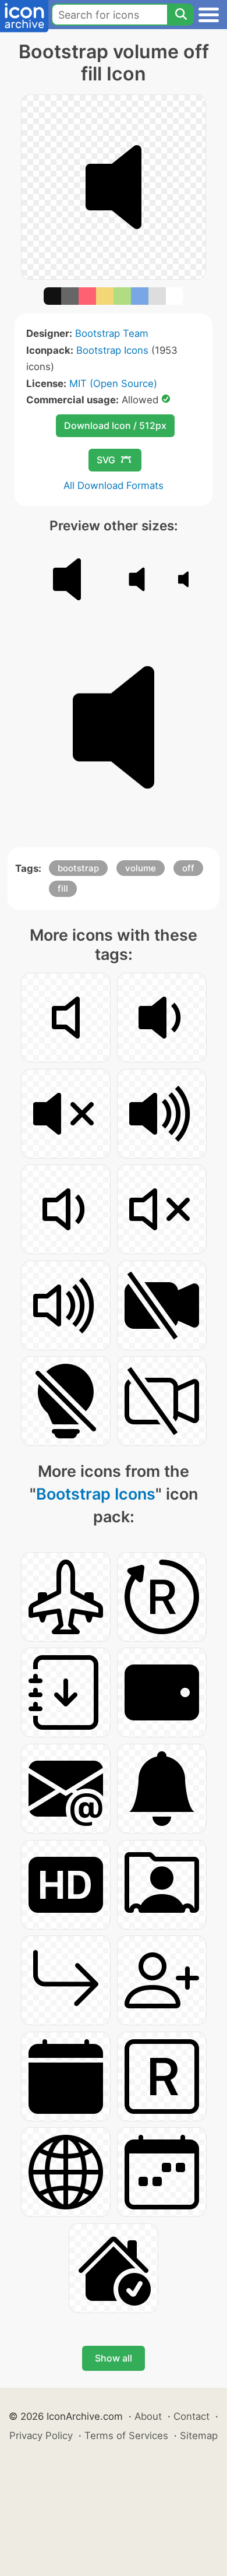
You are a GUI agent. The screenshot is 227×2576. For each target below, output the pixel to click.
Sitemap (199, 2436)
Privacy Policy (41, 2436)
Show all (114, 2358)
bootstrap (78, 868)
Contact (191, 2416)
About (148, 2416)
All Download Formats (114, 485)
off (188, 868)
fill (63, 888)
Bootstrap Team (112, 333)
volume (141, 868)
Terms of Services (126, 2436)
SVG (106, 460)
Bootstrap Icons (112, 350)
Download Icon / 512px (115, 425)
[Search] (180, 15)
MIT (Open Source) (113, 383)
